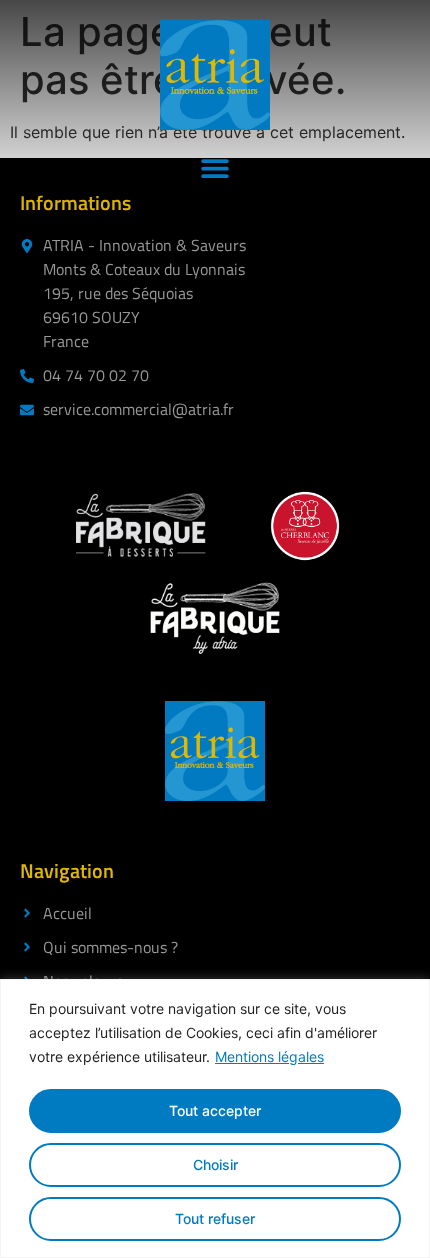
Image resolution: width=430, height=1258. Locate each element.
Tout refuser (215, 1218)
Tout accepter (215, 1110)
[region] (215, 1118)
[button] (215, 167)
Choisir (215, 1164)
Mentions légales (269, 1056)
